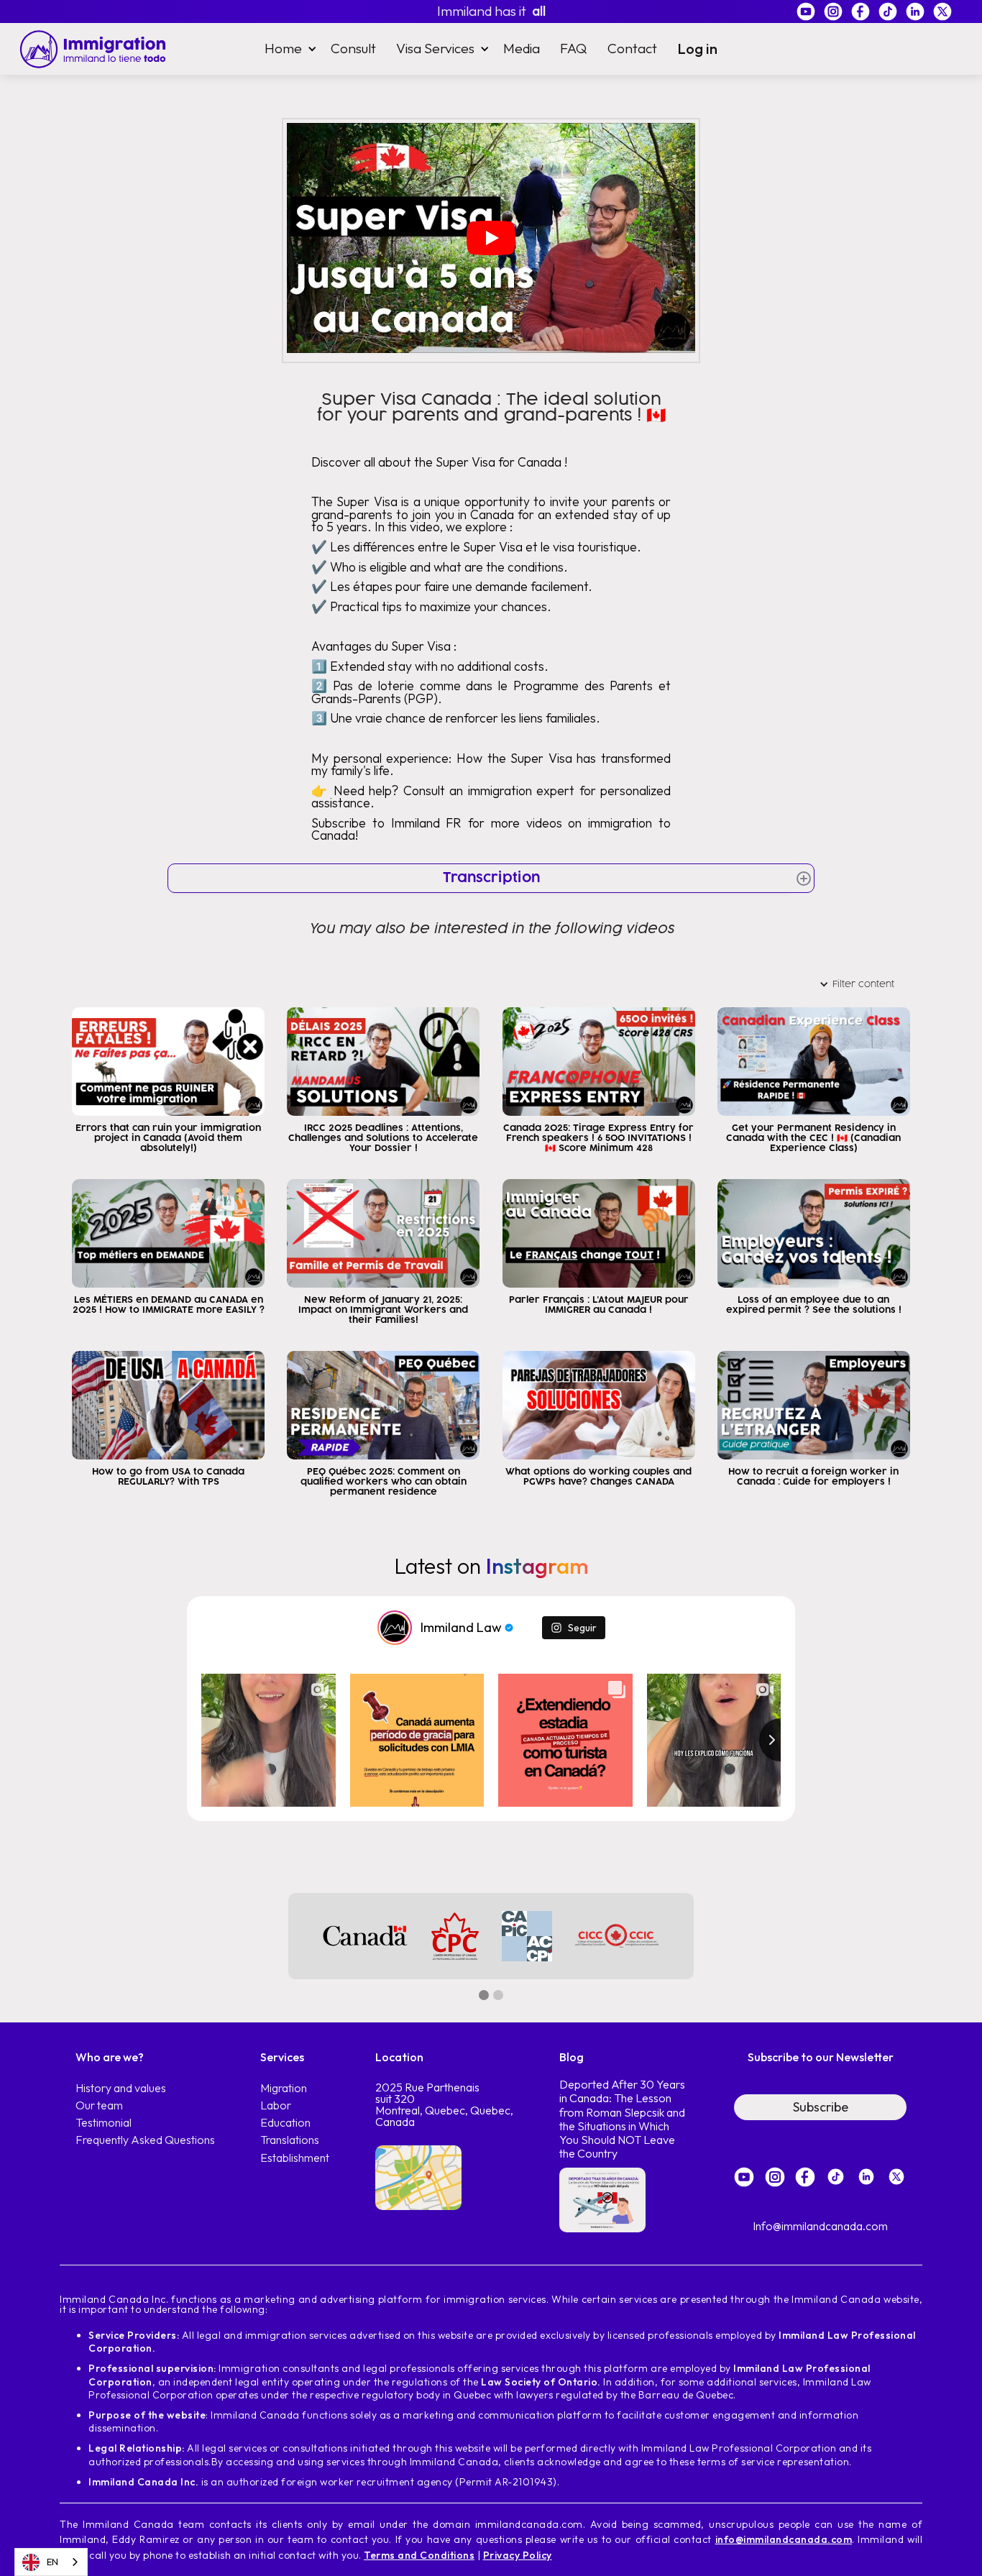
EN (52, 2562)
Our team (99, 2105)
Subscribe (821, 2107)
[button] (288, 49)
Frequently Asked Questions (145, 2140)
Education (285, 2123)
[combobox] (51, 2562)
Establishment (295, 2158)
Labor (276, 2105)
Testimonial (104, 2123)
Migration (284, 2088)
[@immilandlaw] (395, 1628)
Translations (290, 2140)
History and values (121, 2088)
